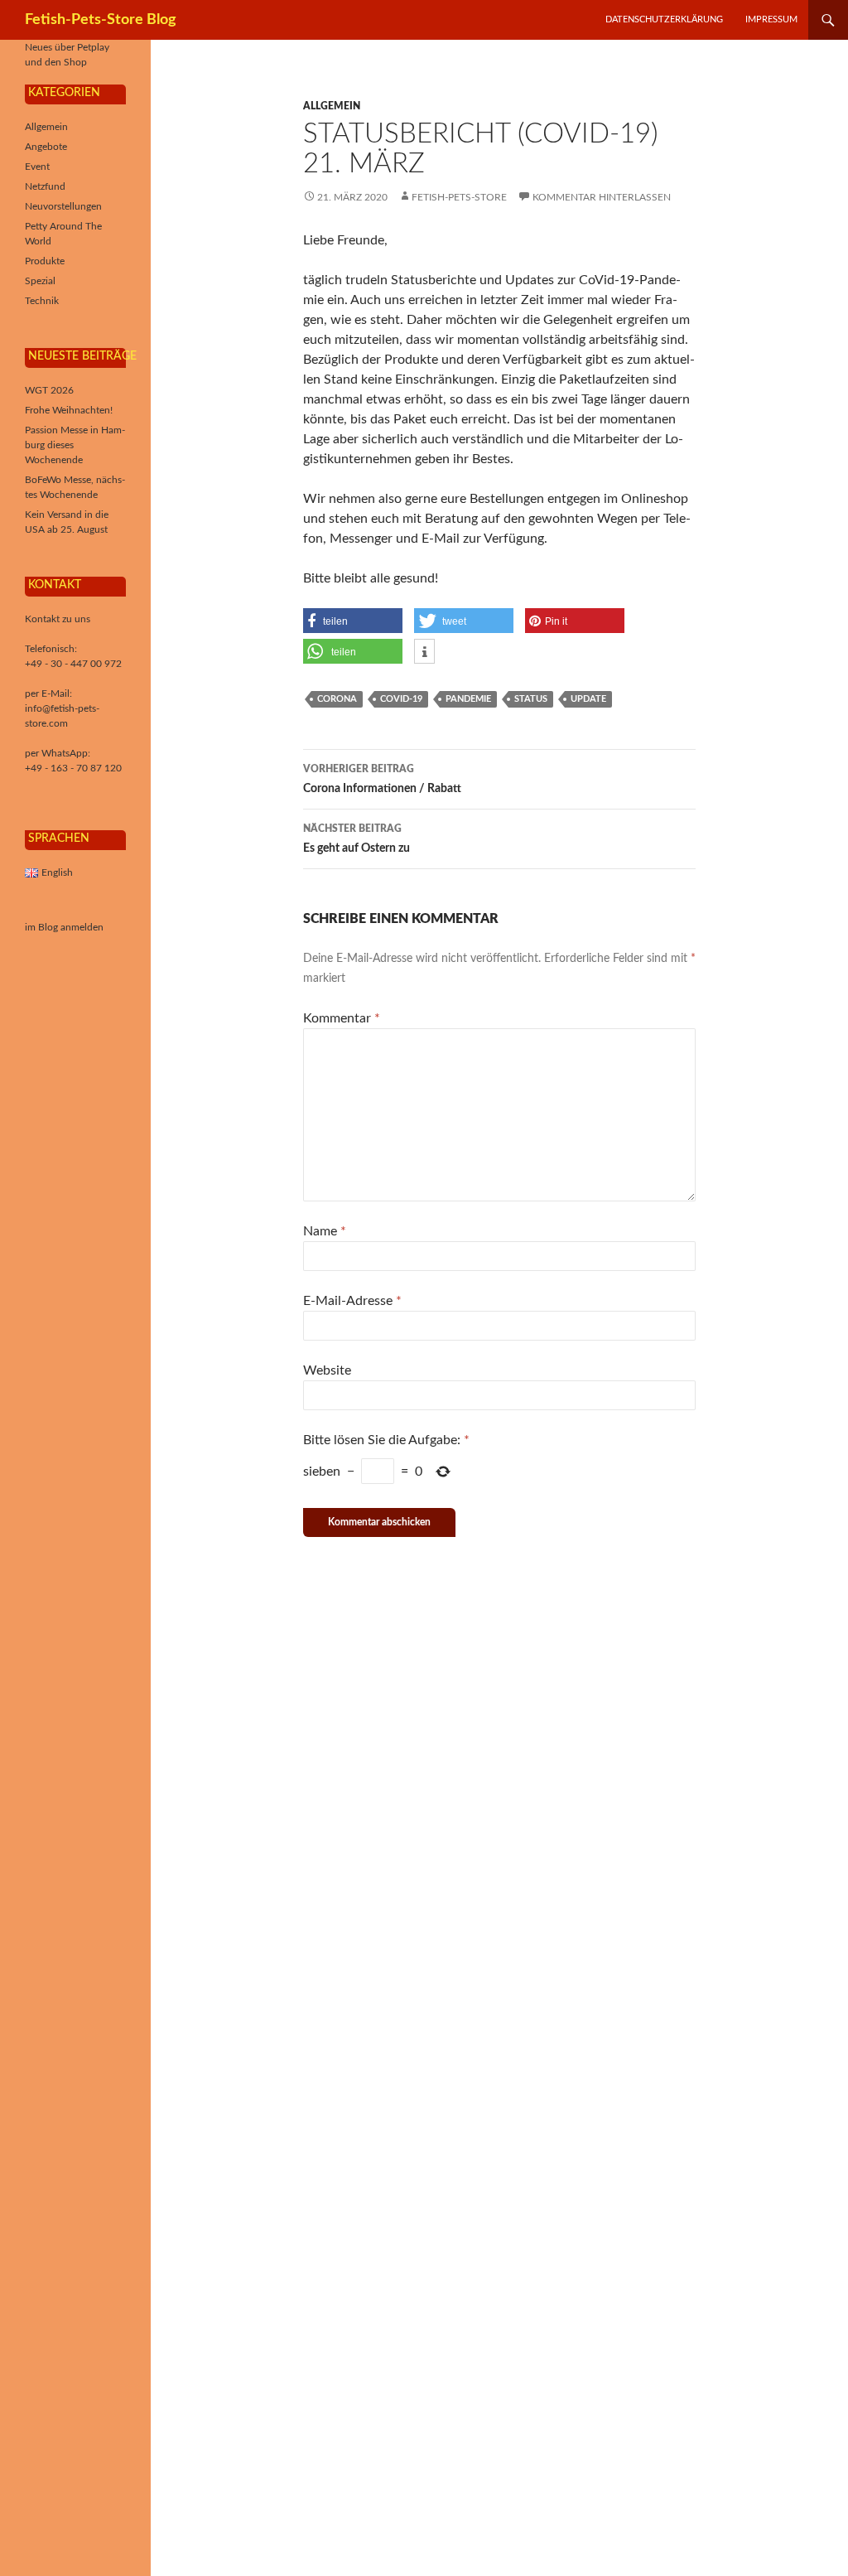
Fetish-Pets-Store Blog (101, 20)
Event (37, 167)
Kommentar (342, 1018)
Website (327, 1370)
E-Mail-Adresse (352, 1301)
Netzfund (45, 186)
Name (325, 1231)
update (588, 699)
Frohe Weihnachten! (69, 410)
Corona (337, 699)
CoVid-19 (401, 699)
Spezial (40, 281)
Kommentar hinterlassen (602, 197)
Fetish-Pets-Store (459, 197)
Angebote (46, 147)
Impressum (771, 19)
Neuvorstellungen (63, 206)
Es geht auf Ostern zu (357, 839)
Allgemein (332, 106)
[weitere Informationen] (424, 652)
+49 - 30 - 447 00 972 (73, 664)
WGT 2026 (49, 390)
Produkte (45, 261)
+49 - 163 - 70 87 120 (73, 768)
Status (531, 699)
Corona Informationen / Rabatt (382, 779)
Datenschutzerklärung (664, 19)
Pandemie (468, 699)
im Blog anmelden (64, 927)
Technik (42, 301)
